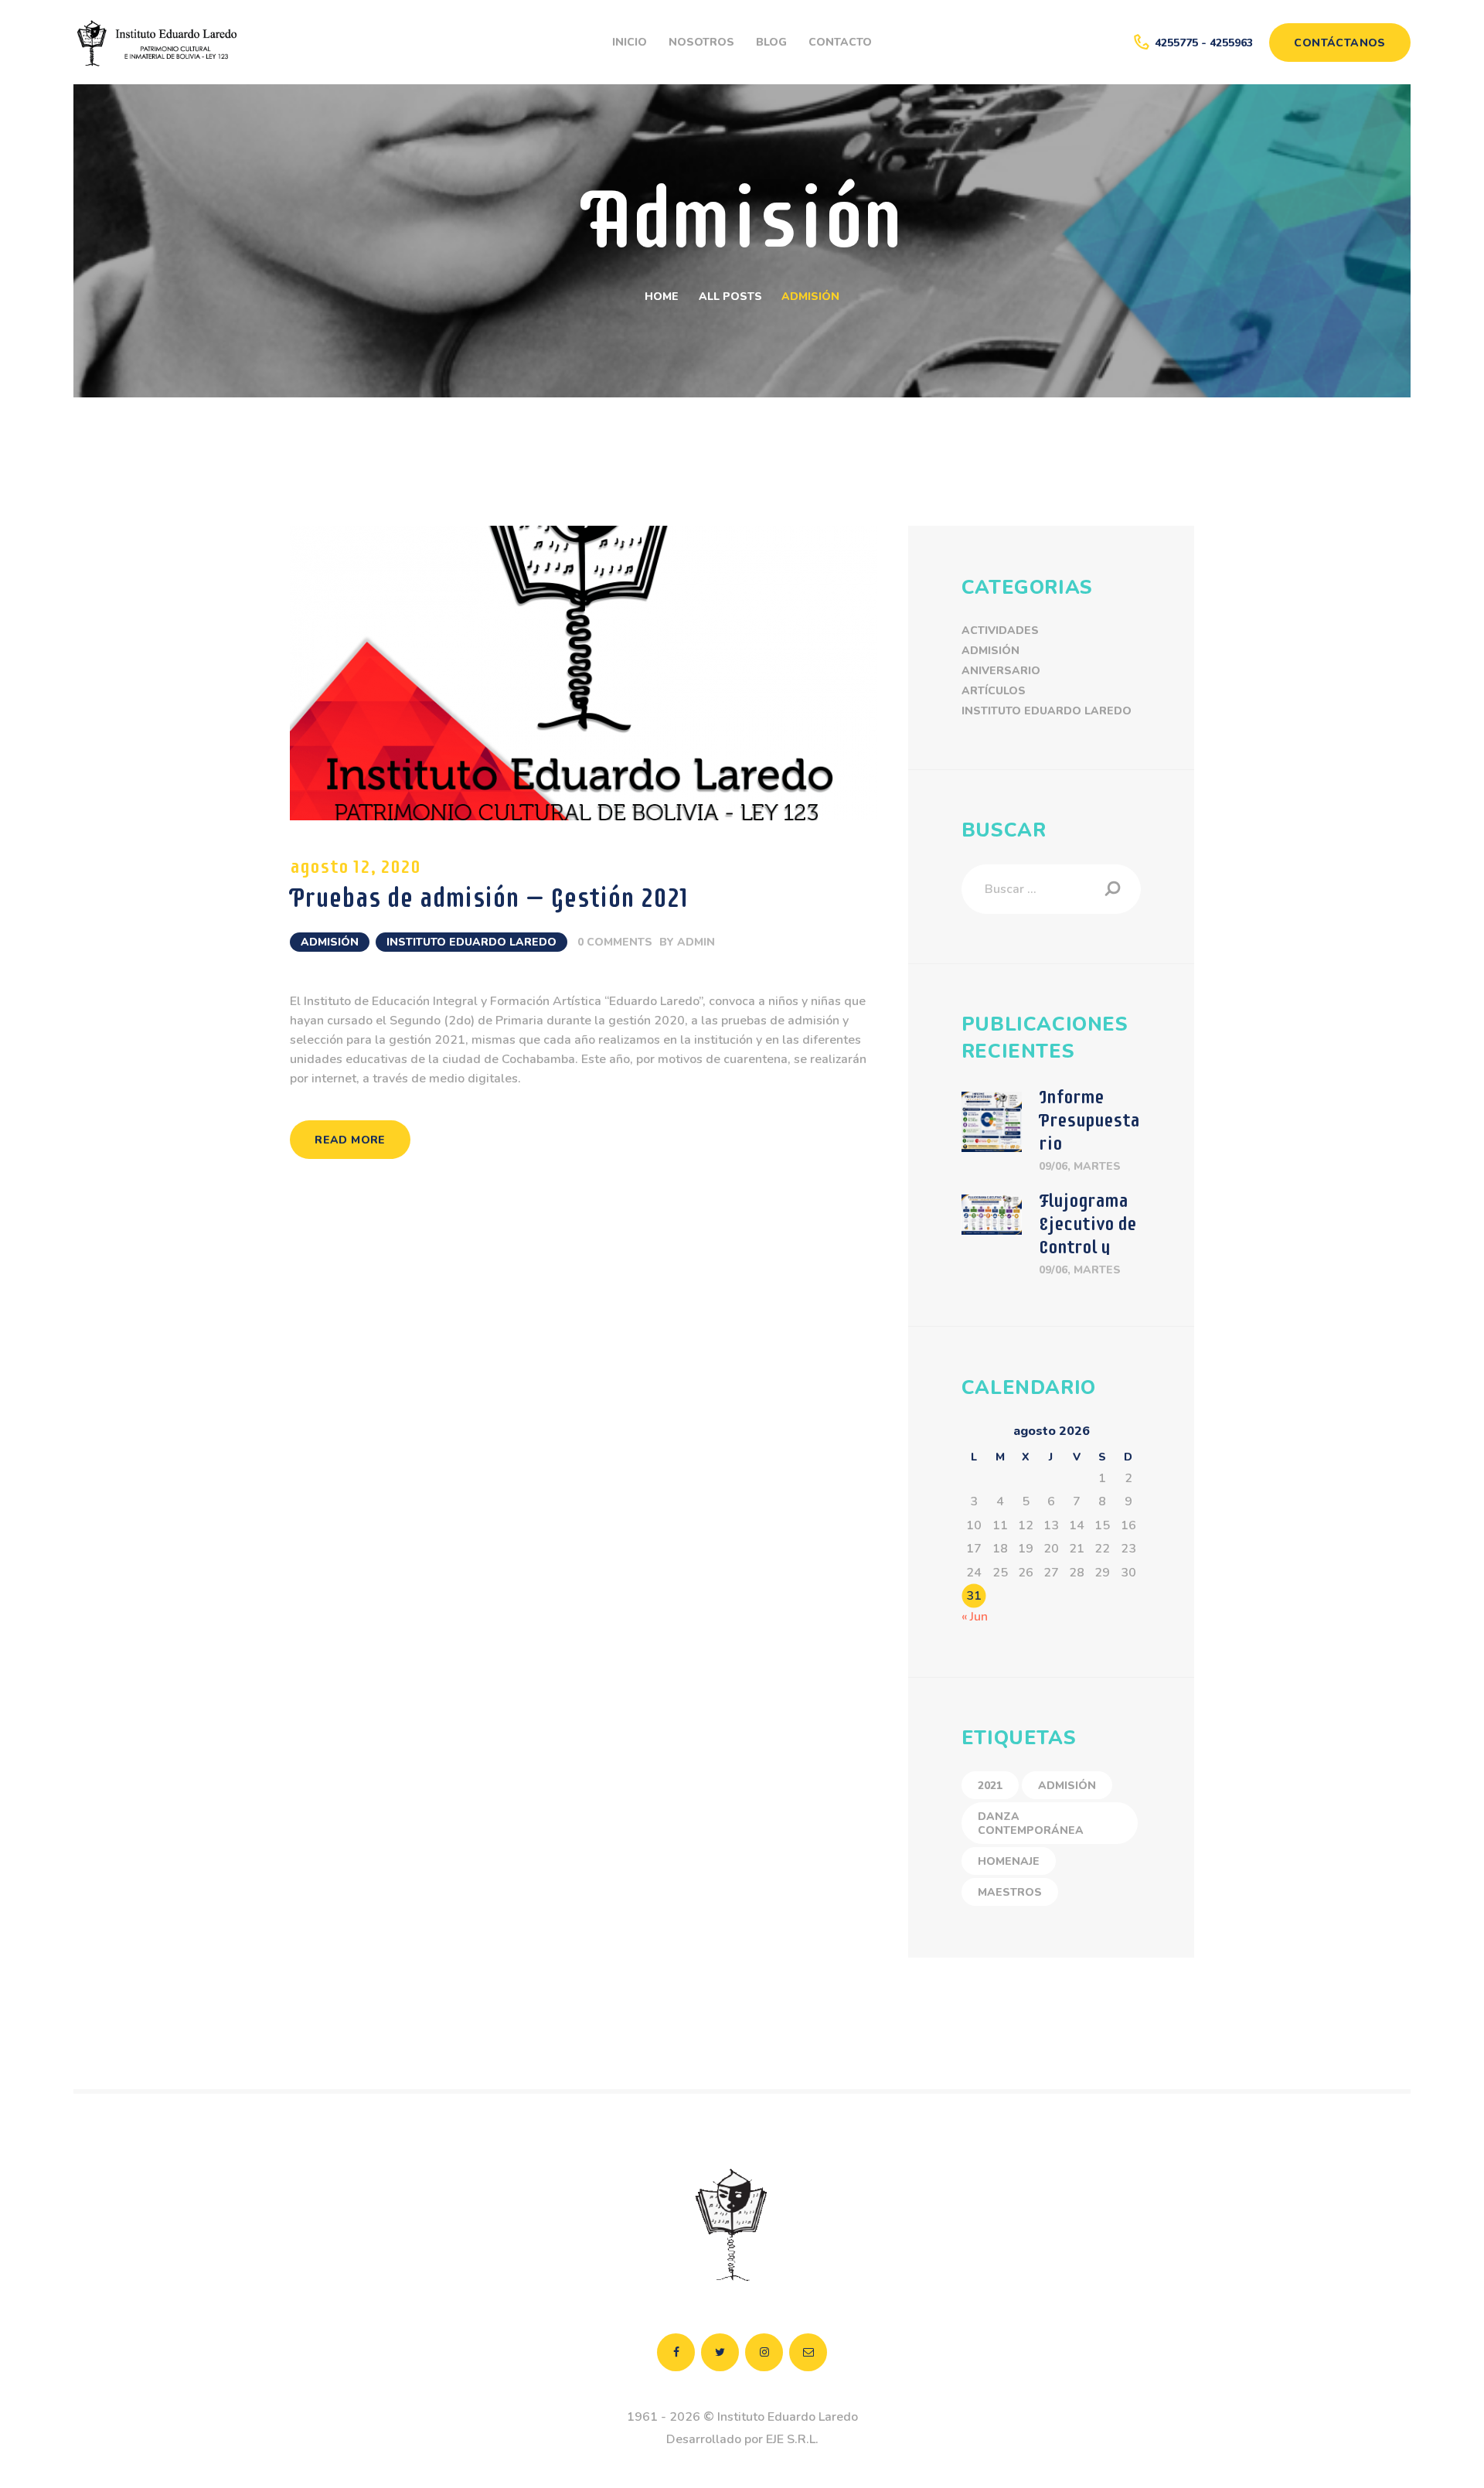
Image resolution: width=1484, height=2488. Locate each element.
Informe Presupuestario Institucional (1089, 1143)
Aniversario (1001, 671)
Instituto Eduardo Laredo (471, 942)
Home (662, 297)
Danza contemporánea (1031, 1823)
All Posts (730, 297)
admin (696, 942)
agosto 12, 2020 (355, 866)
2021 (990, 1786)
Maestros (1010, 1892)
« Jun (975, 1617)
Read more (350, 1140)
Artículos (994, 691)
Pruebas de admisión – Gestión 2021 (489, 898)
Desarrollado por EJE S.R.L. (742, 2439)
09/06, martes (1080, 1166)
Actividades (1000, 631)
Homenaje (1009, 1861)
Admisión (330, 942)
